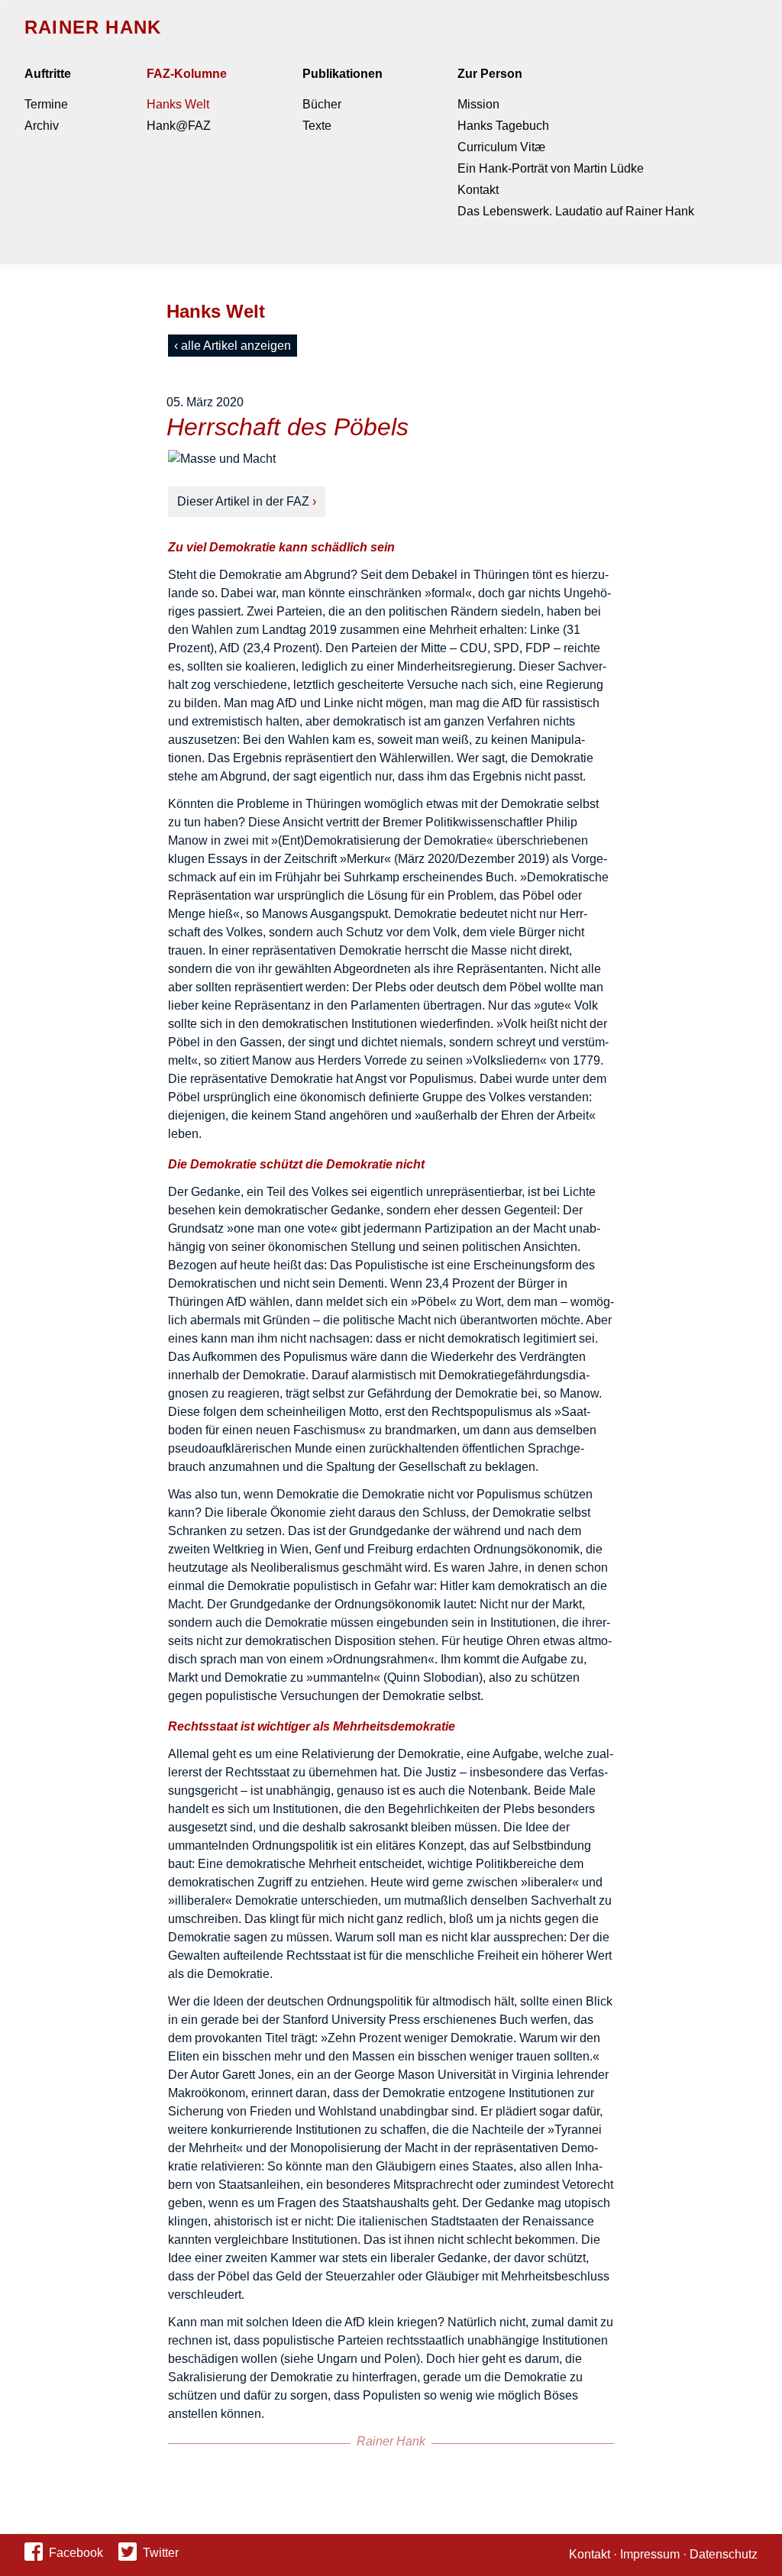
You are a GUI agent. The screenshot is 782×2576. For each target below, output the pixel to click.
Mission (478, 104)
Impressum (650, 2554)
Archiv (42, 126)
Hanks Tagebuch (503, 126)
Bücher (322, 104)
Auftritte (48, 74)
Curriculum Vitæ (501, 147)
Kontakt (478, 190)
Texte (317, 126)
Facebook (76, 2553)
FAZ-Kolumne (187, 74)
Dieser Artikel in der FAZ (243, 501)
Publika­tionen (343, 74)
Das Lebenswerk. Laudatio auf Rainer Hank (576, 211)
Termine (46, 104)
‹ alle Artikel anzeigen (233, 346)
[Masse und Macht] (391, 459)
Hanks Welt (178, 104)
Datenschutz (724, 2554)
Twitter (161, 2553)
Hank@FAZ (179, 126)
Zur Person (490, 74)
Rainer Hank (93, 27)
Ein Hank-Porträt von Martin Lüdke (551, 168)
